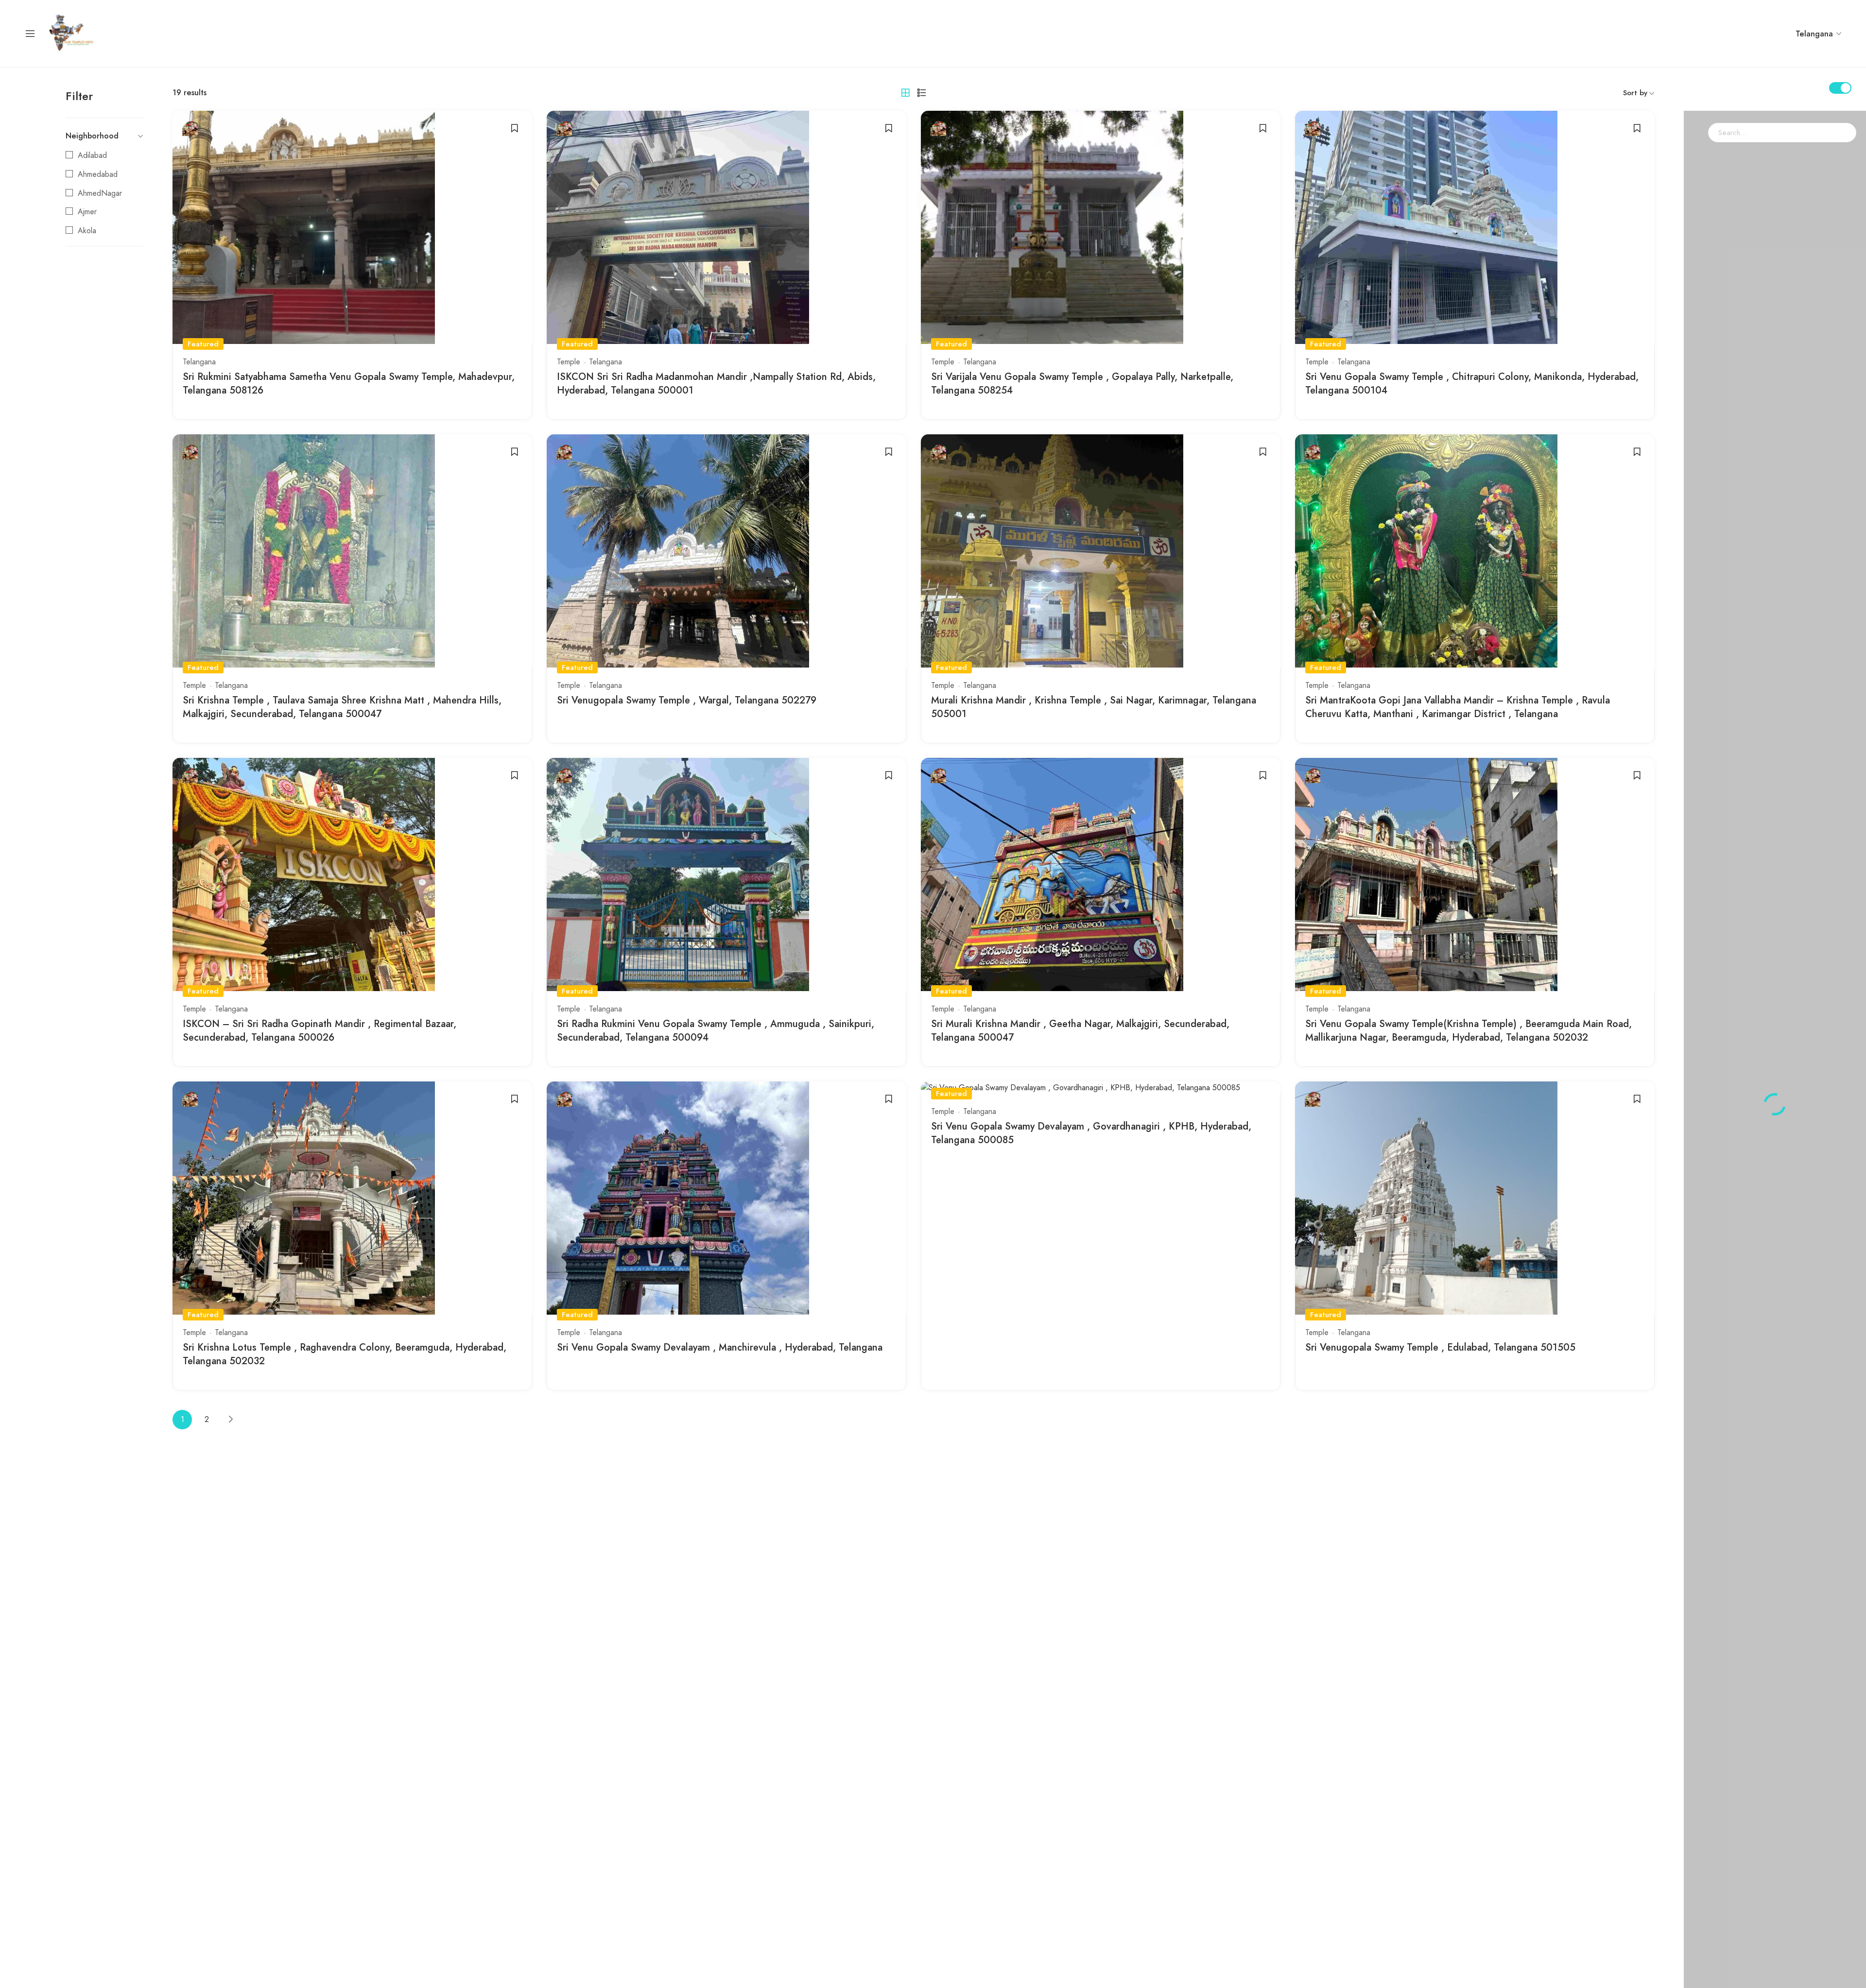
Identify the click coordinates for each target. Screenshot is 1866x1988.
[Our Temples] (72, 33)
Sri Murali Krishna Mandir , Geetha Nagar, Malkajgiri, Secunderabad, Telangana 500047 (1080, 1031)
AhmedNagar (100, 193)
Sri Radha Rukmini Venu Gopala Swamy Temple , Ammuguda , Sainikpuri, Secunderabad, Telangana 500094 (716, 1031)
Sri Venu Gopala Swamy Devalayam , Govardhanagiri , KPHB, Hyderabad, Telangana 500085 (1091, 1133)
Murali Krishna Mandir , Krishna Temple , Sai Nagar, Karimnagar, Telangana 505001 (1094, 707)
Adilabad (92, 155)
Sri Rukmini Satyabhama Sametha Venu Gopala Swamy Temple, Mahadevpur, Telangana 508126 (349, 384)
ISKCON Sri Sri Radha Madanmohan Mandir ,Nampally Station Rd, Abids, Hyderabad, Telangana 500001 (716, 384)
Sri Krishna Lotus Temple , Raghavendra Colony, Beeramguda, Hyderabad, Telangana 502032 (345, 1354)
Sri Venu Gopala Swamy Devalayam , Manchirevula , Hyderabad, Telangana (720, 1347)
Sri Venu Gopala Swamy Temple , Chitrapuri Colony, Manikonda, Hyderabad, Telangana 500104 (1472, 384)
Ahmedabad (98, 174)
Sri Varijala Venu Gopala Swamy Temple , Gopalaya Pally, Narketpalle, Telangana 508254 (1082, 384)
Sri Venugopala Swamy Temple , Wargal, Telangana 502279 (687, 700)
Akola (87, 231)
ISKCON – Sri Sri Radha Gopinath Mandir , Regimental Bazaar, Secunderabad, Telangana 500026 (320, 1031)
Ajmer (87, 212)
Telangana (199, 362)
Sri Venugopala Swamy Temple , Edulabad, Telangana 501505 (1440, 1347)
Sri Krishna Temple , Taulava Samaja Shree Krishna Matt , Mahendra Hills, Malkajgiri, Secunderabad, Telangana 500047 (342, 707)
